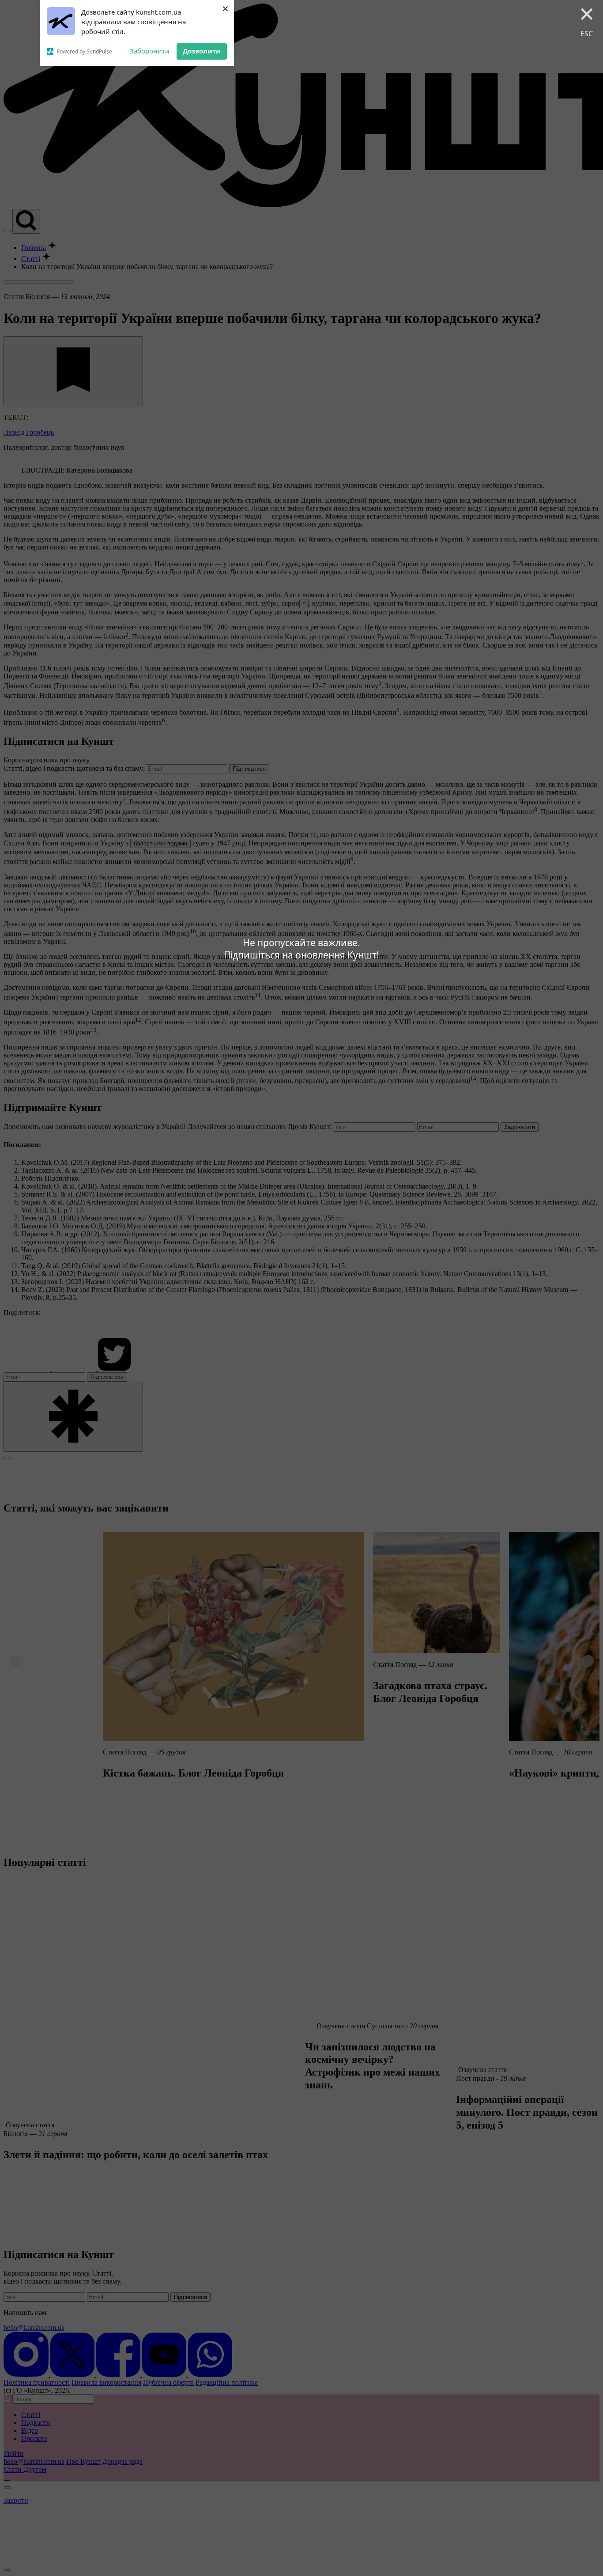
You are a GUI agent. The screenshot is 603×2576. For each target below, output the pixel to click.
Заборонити (150, 51)
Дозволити (202, 51)
